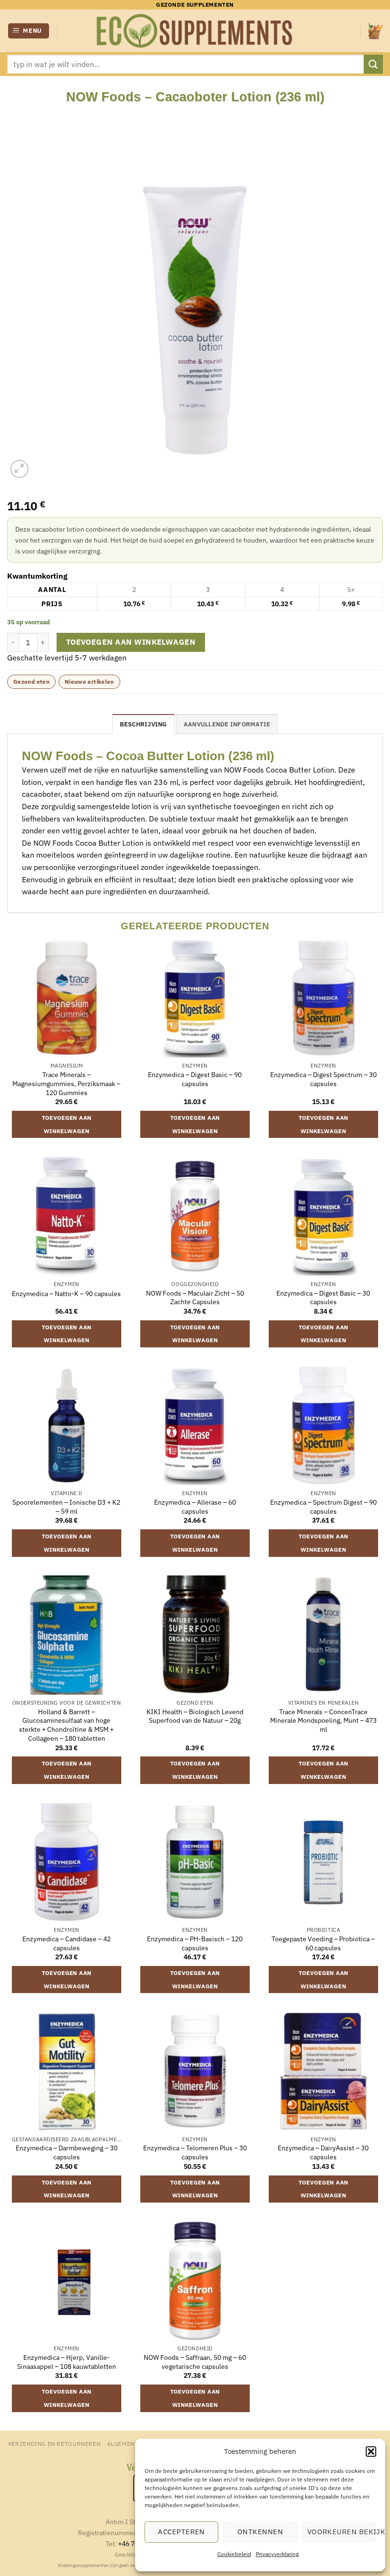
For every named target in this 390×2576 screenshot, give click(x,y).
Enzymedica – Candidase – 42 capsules (67, 1943)
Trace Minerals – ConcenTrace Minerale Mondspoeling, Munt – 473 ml (323, 1721)
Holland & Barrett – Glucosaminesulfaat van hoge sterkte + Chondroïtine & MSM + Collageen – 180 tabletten (66, 1725)
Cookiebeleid (234, 2554)
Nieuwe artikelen (89, 682)
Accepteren (181, 2532)
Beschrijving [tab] (143, 724)
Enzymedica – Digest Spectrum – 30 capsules (323, 1079)
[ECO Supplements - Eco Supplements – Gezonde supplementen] (195, 31)
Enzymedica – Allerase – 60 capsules (195, 1507)
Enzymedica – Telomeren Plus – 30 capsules (195, 2152)
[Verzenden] (373, 64)
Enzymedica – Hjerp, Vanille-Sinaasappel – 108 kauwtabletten (67, 2362)
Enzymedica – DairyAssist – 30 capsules (323, 2152)
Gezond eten (31, 682)
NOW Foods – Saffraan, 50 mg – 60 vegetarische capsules (195, 2362)
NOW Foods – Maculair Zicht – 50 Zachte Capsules (195, 1298)
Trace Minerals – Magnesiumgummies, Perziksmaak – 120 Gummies (66, 1083)
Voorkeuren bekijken (341, 2532)
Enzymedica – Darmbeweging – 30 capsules (67, 2152)
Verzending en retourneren (54, 2443)
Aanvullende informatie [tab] (227, 724)
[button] (371, 2452)
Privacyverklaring (277, 2554)
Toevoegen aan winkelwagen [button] (67, 1124)
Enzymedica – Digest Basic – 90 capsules (195, 1079)
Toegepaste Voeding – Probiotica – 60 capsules (323, 1943)
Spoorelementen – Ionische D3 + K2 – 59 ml (66, 1507)
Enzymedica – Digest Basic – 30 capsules (323, 1298)
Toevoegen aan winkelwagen (131, 642)
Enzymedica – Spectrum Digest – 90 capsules (323, 1507)
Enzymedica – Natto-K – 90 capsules (66, 1294)
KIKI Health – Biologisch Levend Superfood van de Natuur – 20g (195, 1716)
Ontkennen (260, 2532)
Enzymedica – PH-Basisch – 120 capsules (195, 1943)
